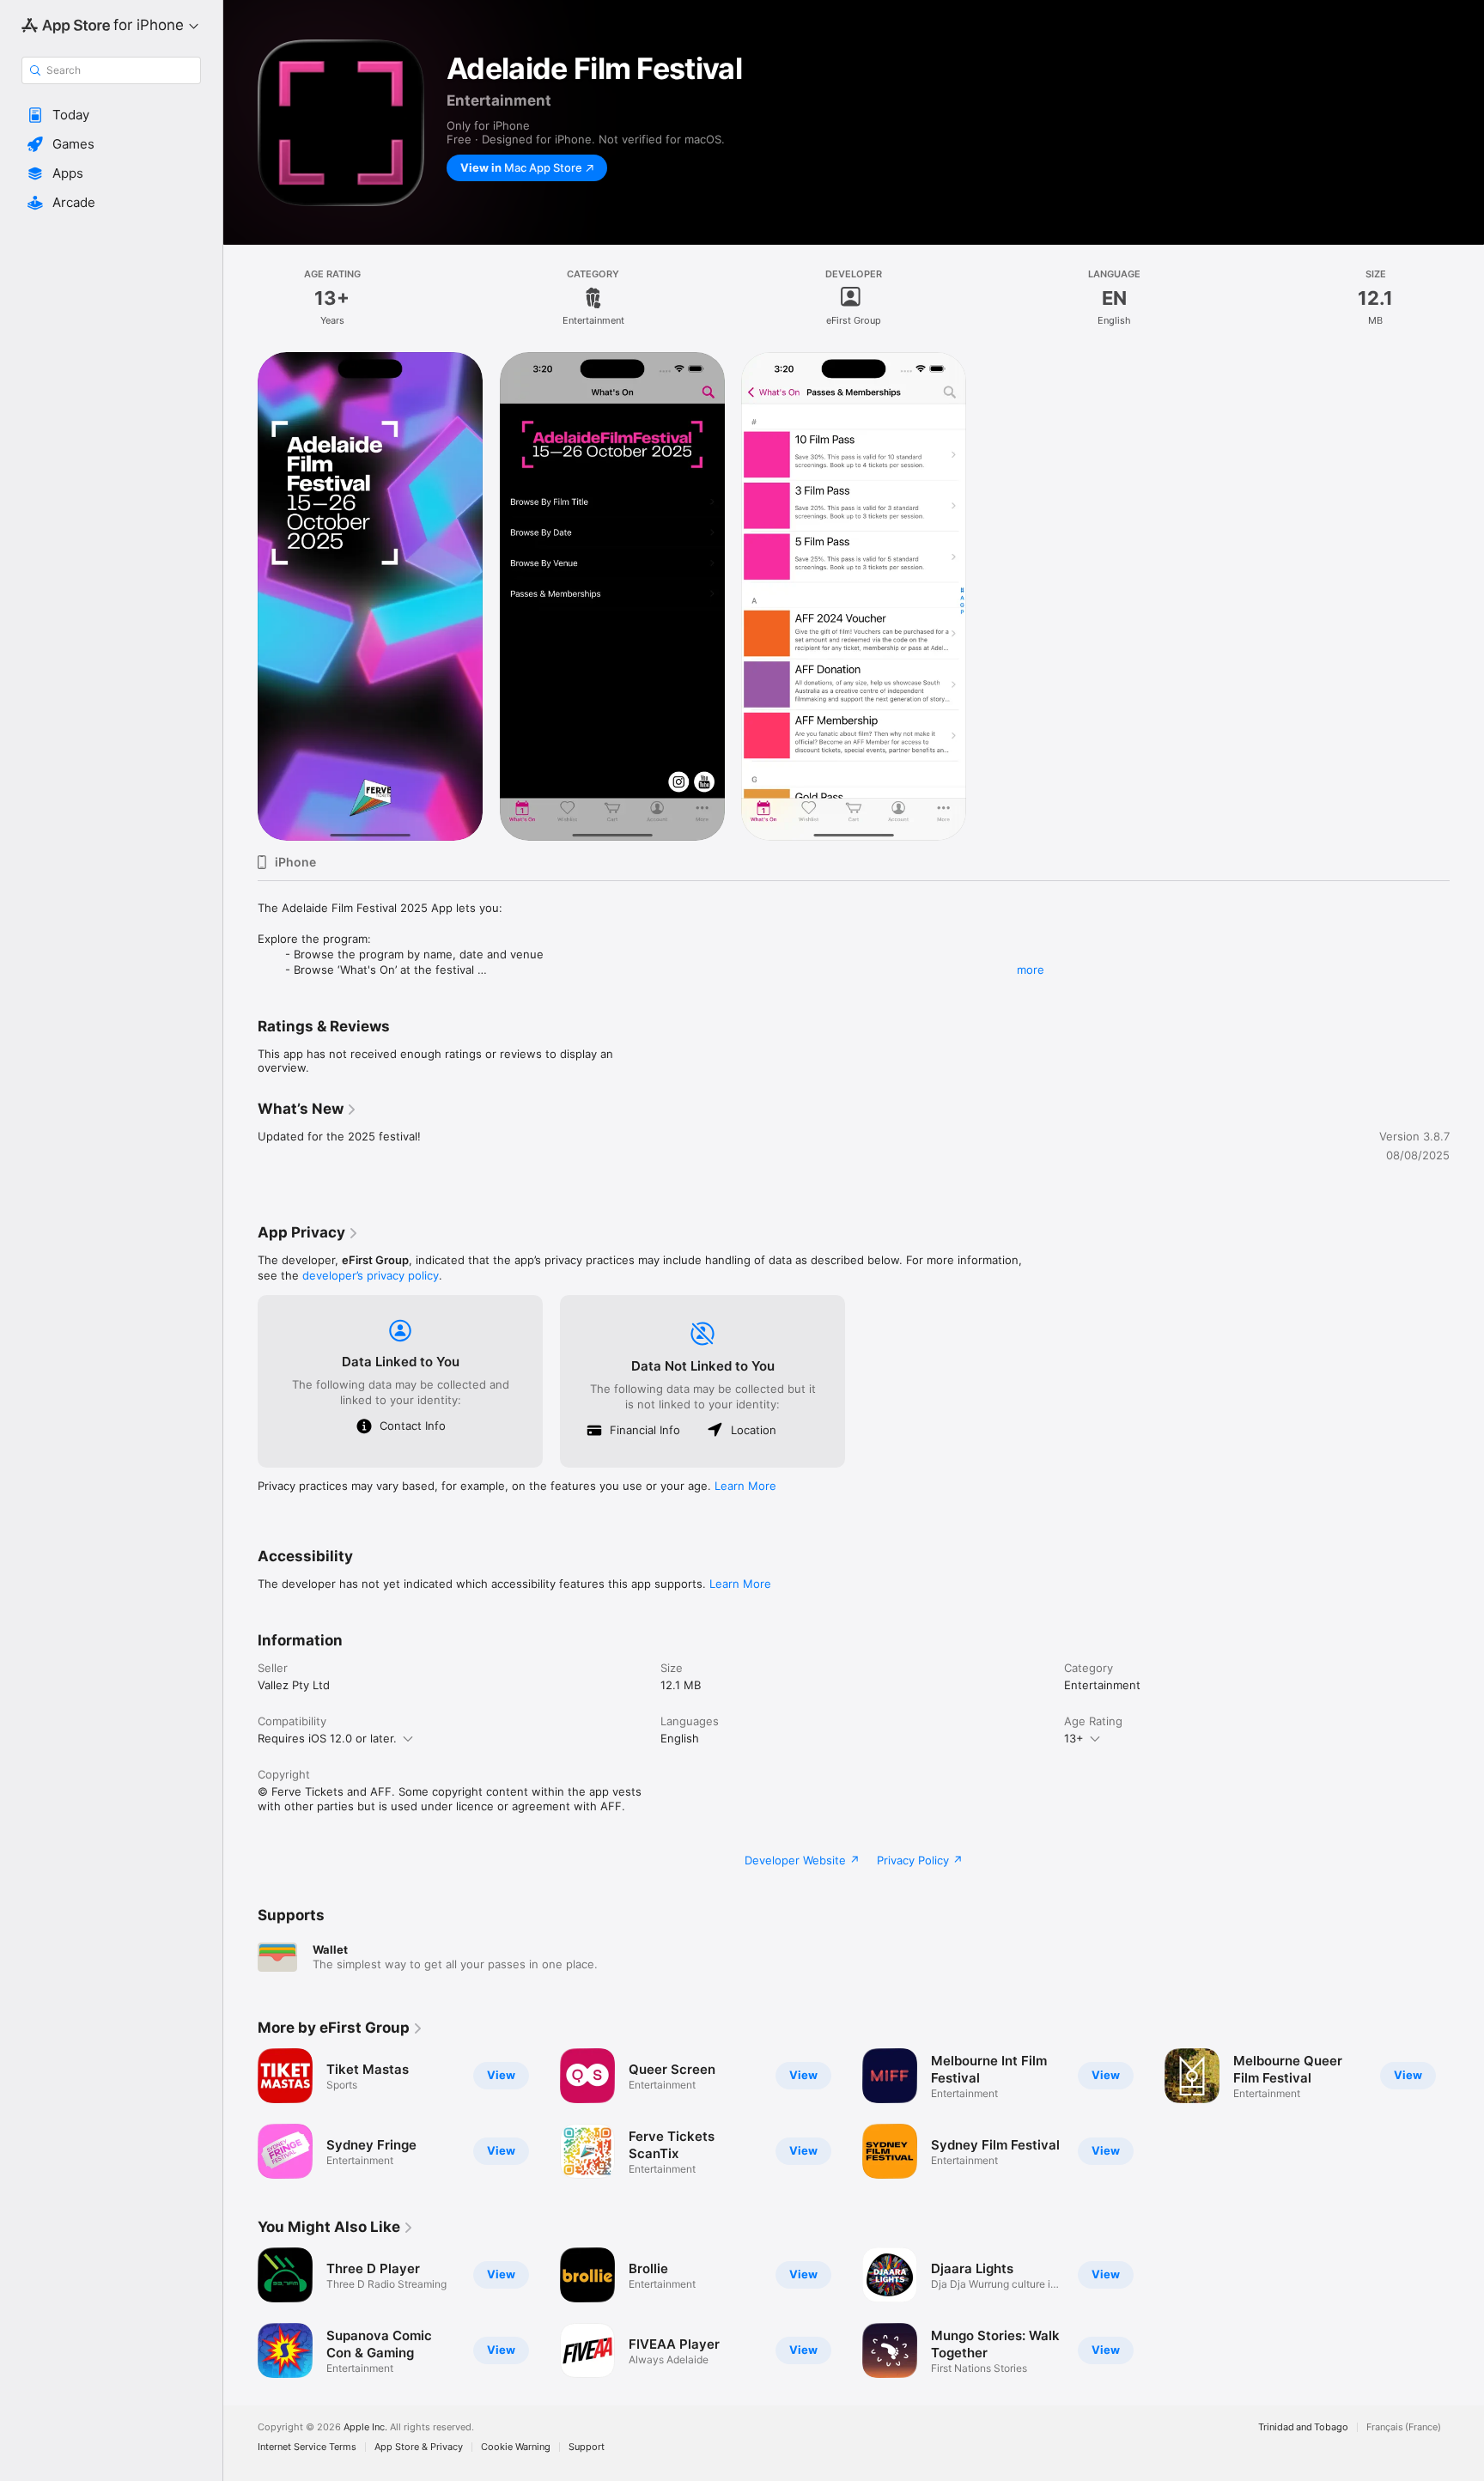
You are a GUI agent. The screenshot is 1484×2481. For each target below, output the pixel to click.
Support (587, 2447)
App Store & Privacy (419, 2447)
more (1031, 970)
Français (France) (1404, 2427)
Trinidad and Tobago (1303, 2427)
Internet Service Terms (307, 2447)
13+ (1074, 1738)
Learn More (745, 1486)
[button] (111, 115)
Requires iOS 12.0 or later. (327, 1738)
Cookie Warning (516, 2447)
